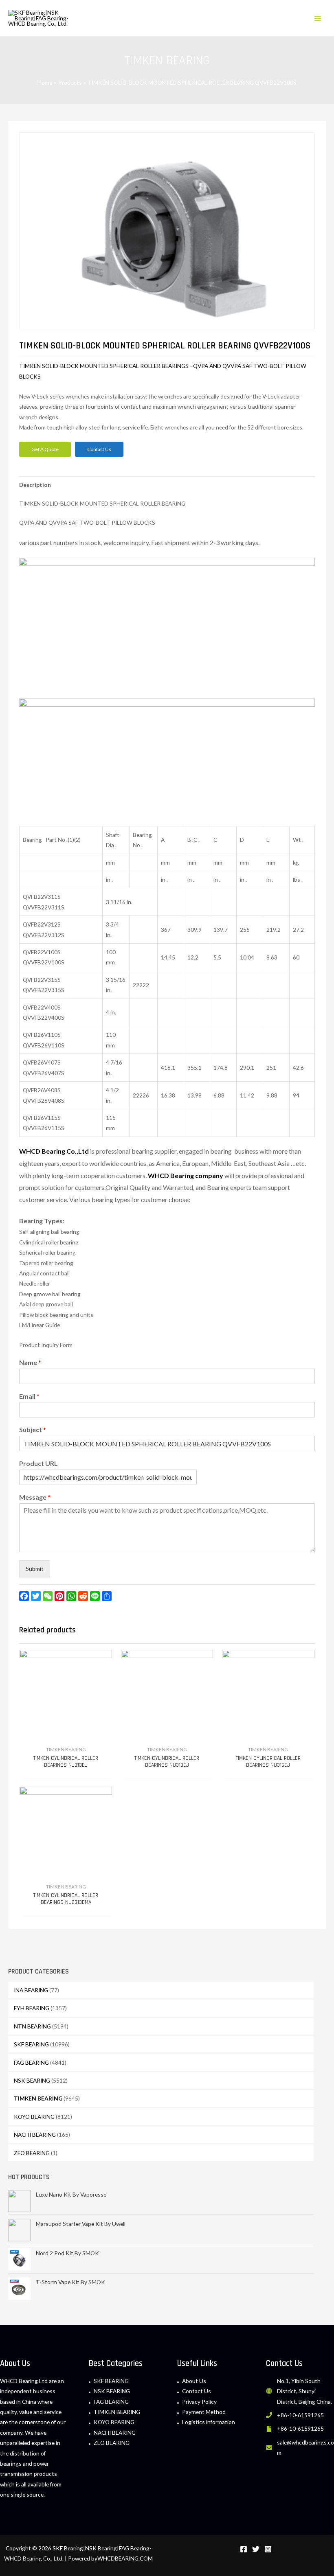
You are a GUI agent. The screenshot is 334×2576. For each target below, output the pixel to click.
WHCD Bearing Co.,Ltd (54, 1151)
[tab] (35, 485)
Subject (33, 1429)
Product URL (38, 1463)
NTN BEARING (32, 2026)
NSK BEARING (32, 2080)
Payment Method (204, 2412)
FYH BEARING (32, 2008)
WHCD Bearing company (186, 1175)
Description (35, 485)
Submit (35, 1569)
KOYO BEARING (34, 2117)
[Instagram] (268, 2549)
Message (35, 1497)
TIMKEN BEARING (38, 2098)
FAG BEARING (31, 2062)
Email (29, 1396)
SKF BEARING (31, 2044)
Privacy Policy (199, 2402)
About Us (194, 2381)
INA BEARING (31, 1990)
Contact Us (197, 2391)
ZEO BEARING (32, 2153)
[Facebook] (244, 2549)
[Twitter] (256, 2549)
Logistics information (209, 2422)
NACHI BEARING (35, 2135)
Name (30, 1362)
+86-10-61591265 (300, 2415)
